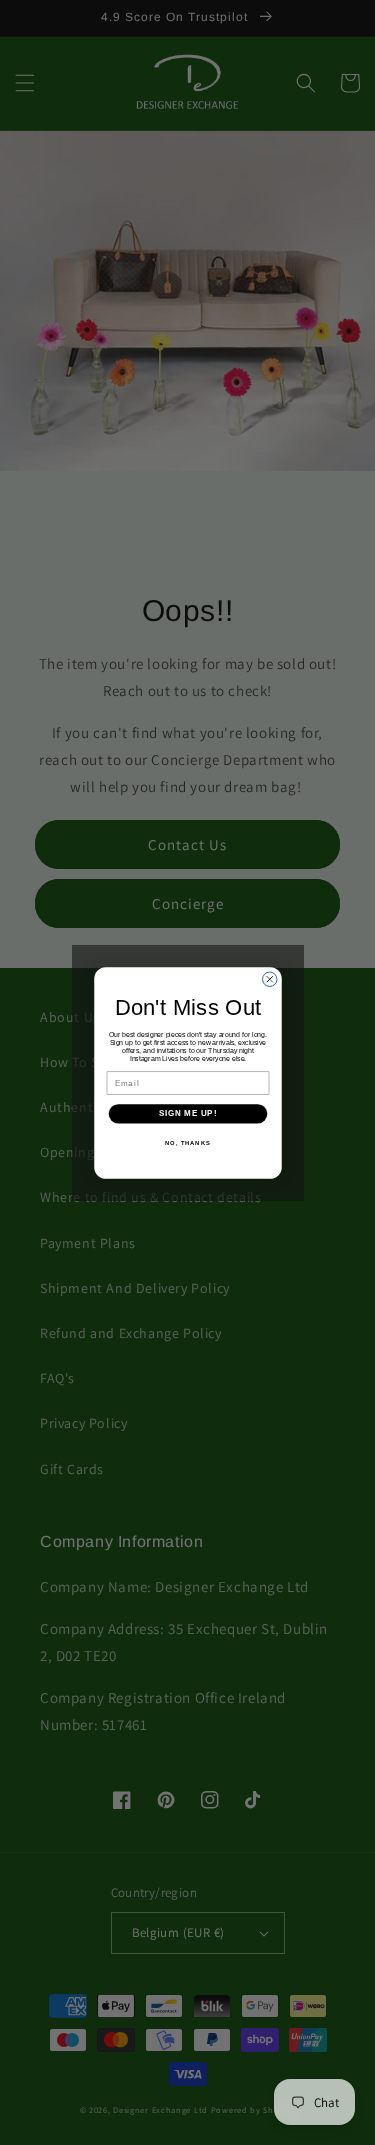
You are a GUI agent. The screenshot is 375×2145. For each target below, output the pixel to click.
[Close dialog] (269, 979)
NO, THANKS (188, 1142)
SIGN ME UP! (187, 1113)
